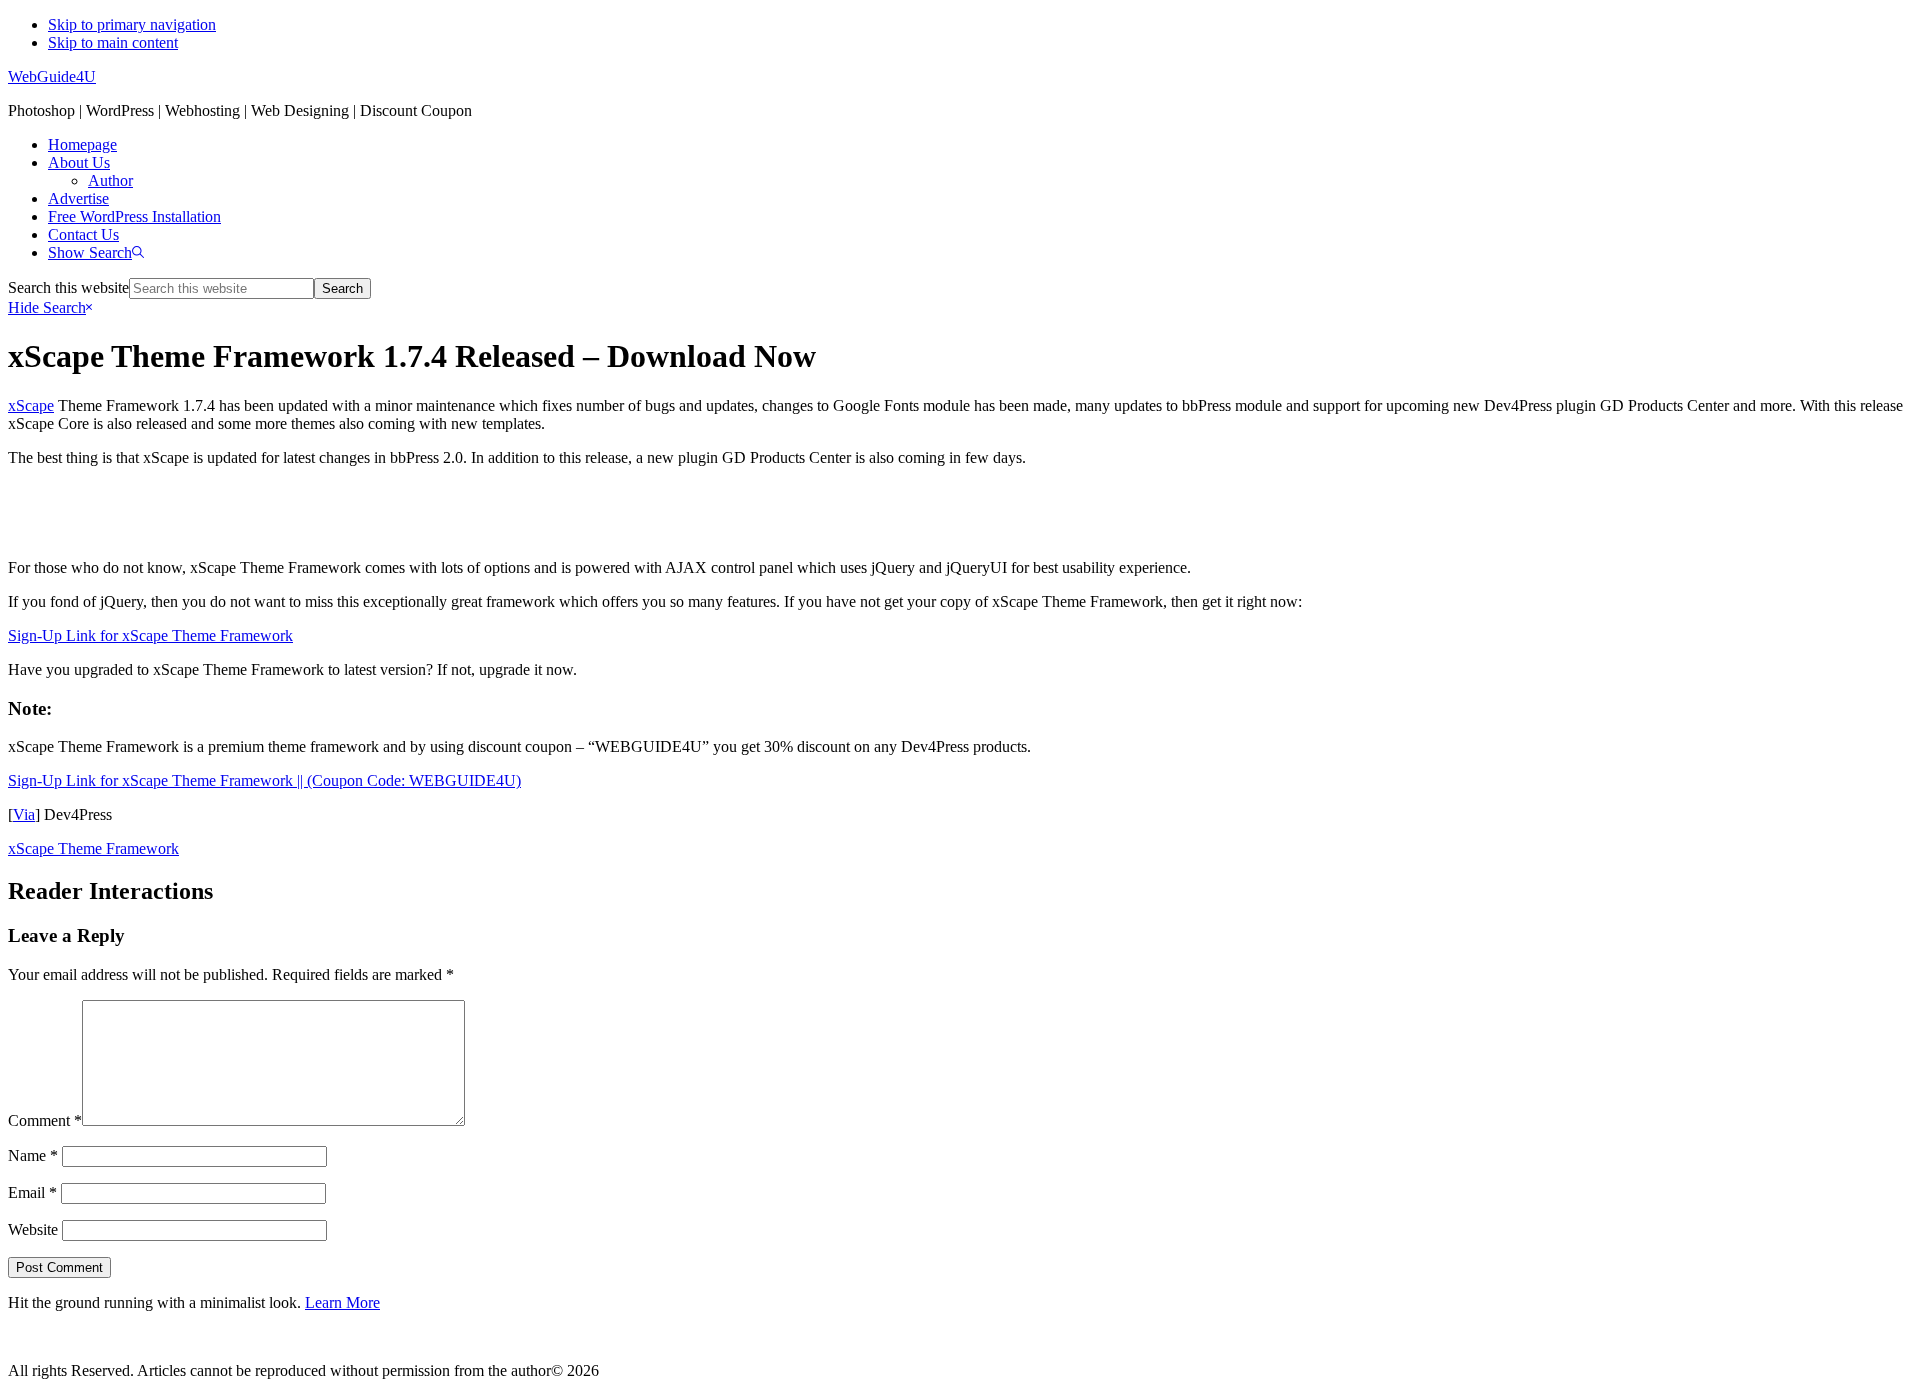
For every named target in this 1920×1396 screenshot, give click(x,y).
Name (33, 1155)
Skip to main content (113, 42)
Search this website (68, 287)
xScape (31, 405)
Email (32, 1192)
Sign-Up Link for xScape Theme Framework (150, 635)
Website (33, 1229)
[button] (96, 252)
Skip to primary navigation (132, 24)
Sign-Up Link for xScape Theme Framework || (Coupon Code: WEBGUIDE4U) (264, 780)
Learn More (342, 1302)
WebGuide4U (52, 76)
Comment (45, 1120)
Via (24, 814)
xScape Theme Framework (93, 848)
